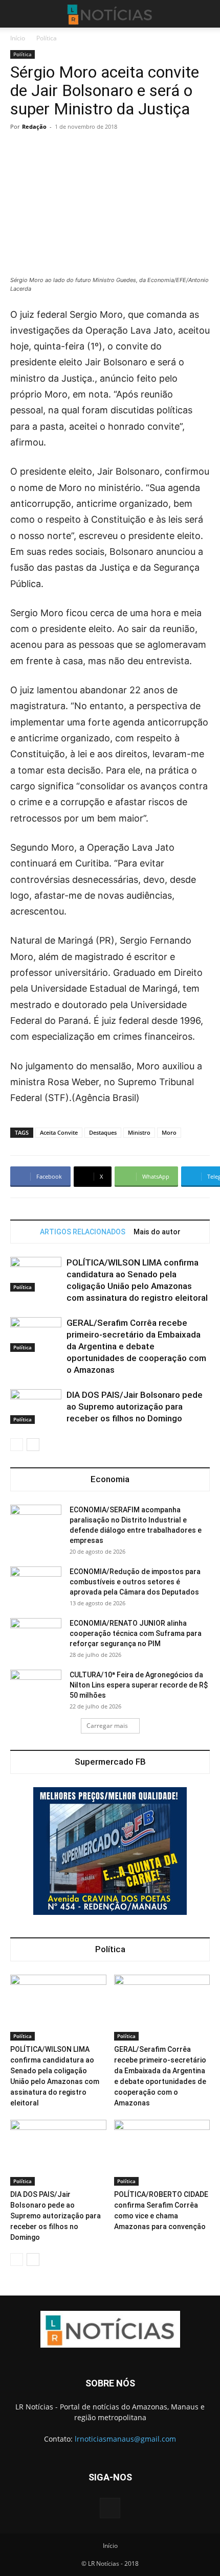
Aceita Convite (59, 1132)
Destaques (103, 1132)
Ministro (139, 1132)
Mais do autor (157, 1232)
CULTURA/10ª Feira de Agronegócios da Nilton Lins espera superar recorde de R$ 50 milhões (139, 1685)
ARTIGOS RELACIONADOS (83, 1232)
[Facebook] (110, 2508)
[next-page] (33, 1445)
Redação (34, 126)
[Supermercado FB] (110, 1851)
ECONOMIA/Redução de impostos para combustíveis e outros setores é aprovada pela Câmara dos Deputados (135, 1582)
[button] (17, 14)
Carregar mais (107, 1726)
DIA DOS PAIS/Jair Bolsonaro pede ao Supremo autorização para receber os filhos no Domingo (135, 1407)
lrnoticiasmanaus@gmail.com (125, 2439)
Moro (169, 1132)
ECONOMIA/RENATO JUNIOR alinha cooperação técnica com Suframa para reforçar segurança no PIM (136, 1633)
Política (47, 38)
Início (18, 38)
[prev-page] (17, 1445)
